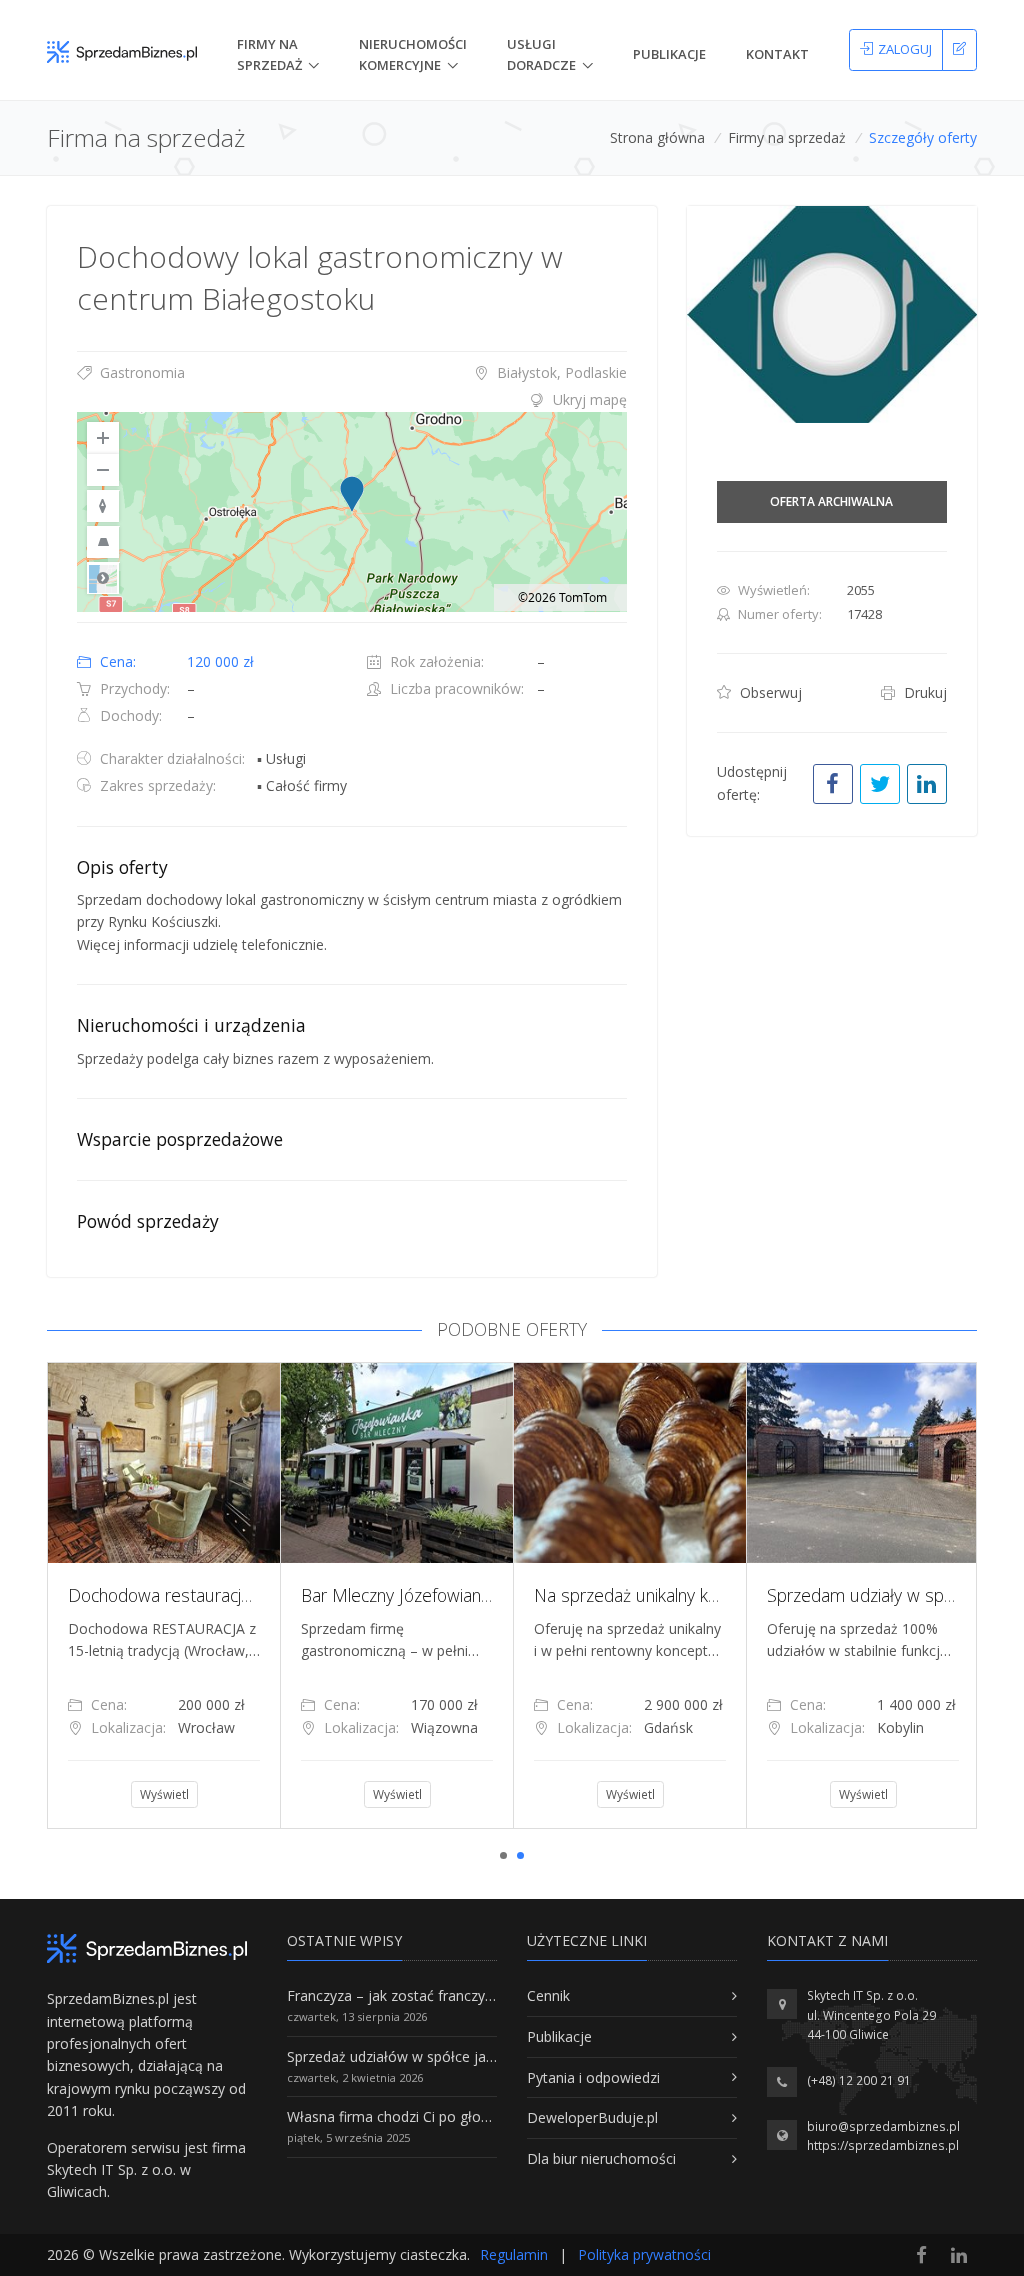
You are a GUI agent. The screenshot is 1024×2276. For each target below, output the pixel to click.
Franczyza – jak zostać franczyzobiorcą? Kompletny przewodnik (493, 1995)
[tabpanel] (163, 1595)
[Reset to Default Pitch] (103, 542)
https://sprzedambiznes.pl (883, 2145)
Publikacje (669, 54)
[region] (352, 512)
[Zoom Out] (103, 470)
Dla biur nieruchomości (601, 2158)
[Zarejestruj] (959, 50)
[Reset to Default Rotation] (103, 506)
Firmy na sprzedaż (787, 137)
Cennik (548, 1995)
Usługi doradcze (541, 54)
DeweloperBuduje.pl (592, 2117)
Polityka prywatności (644, 2254)
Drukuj (923, 692)
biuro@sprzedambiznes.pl (883, 2126)
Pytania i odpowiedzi (593, 2077)
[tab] (352, 400)
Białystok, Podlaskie (560, 372)
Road (103, 578)
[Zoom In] (103, 438)
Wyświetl (164, 1794)
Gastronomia (140, 372)
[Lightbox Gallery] (832, 315)
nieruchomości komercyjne (413, 54)
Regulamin (514, 2254)
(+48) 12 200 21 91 (859, 2080)
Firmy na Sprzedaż (269, 54)
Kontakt (777, 54)
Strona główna (657, 137)
